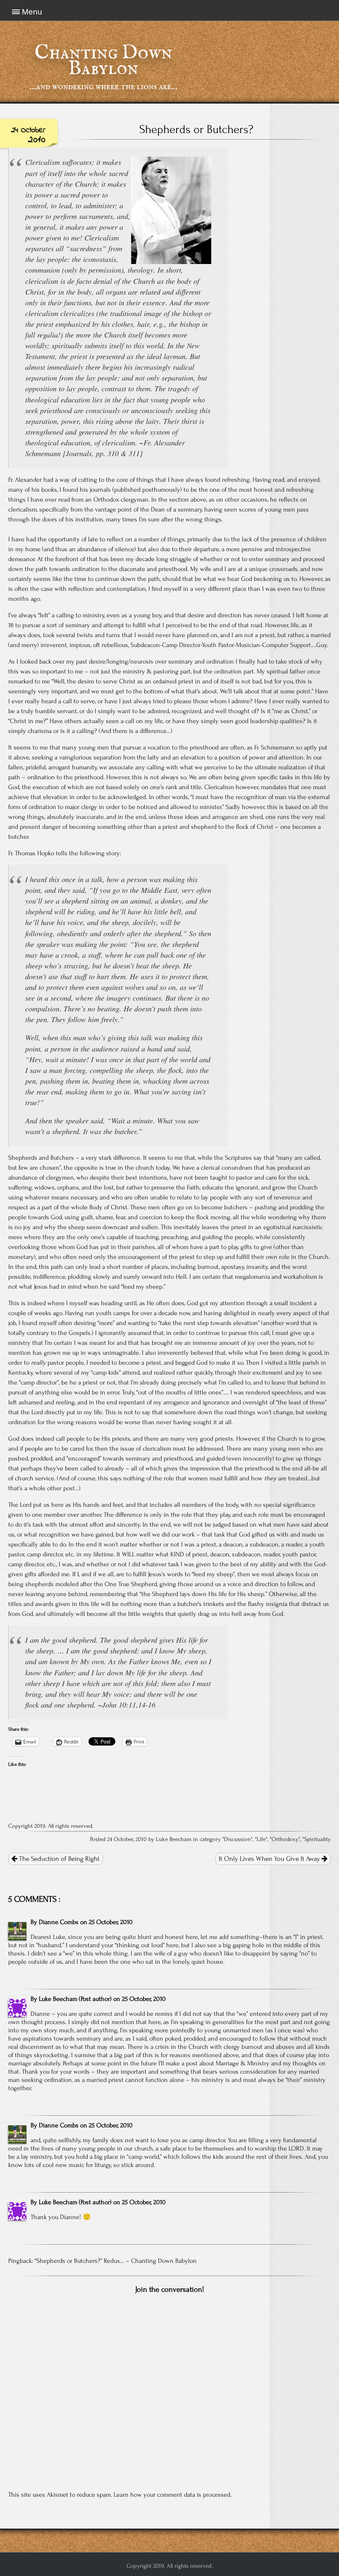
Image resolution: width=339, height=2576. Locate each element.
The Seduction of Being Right (58, 1859)
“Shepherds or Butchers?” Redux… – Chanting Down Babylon (116, 2261)
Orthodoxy (285, 1839)
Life (261, 1839)
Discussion (238, 1839)
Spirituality (318, 1839)
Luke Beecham (58, 1999)
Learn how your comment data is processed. (173, 2495)
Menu (32, 12)
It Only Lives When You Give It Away (270, 1859)
